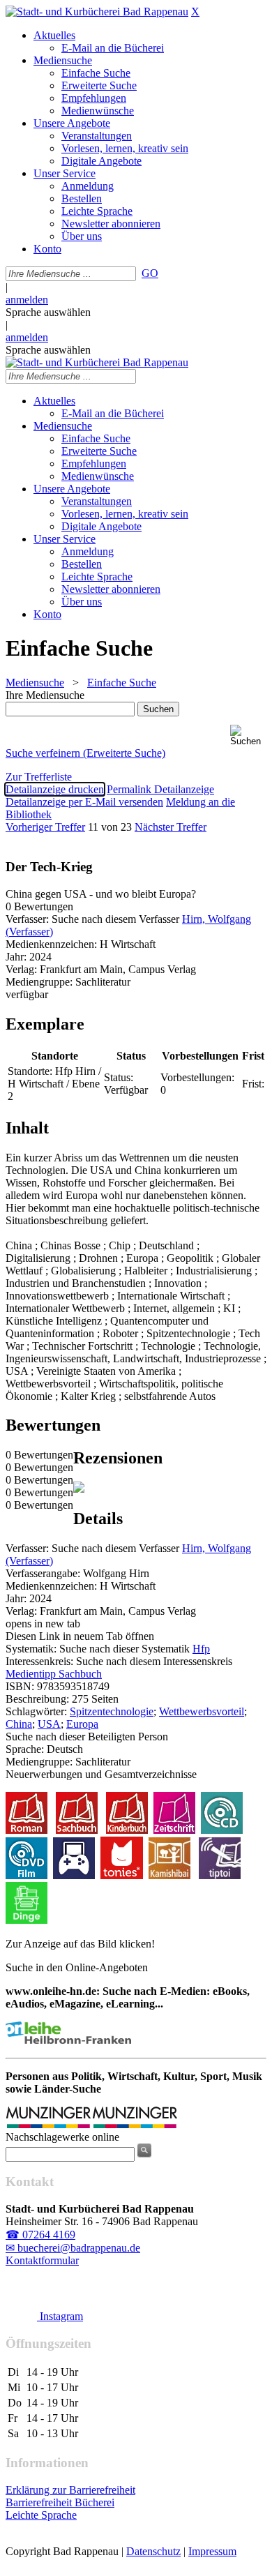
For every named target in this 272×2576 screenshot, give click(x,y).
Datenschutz (153, 2551)
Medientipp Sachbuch (54, 1674)
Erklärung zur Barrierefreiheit (70, 2490)
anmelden (27, 300)
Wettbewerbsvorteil (202, 1711)
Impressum (212, 2551)
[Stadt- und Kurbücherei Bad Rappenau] (97, 12)
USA (49, 1724)
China (19, 1724)
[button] (248, 736)
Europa (82, 1724)
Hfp (201, 1649)
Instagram (60, 2316)
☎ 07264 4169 (40, 2235)
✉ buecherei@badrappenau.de (73, 2248)
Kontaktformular (42, 2260)
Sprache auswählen (48, 312)
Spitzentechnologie (112, 1711)
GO (150, 273)
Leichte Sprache (41, 2515)
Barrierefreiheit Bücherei (60, 2502)
